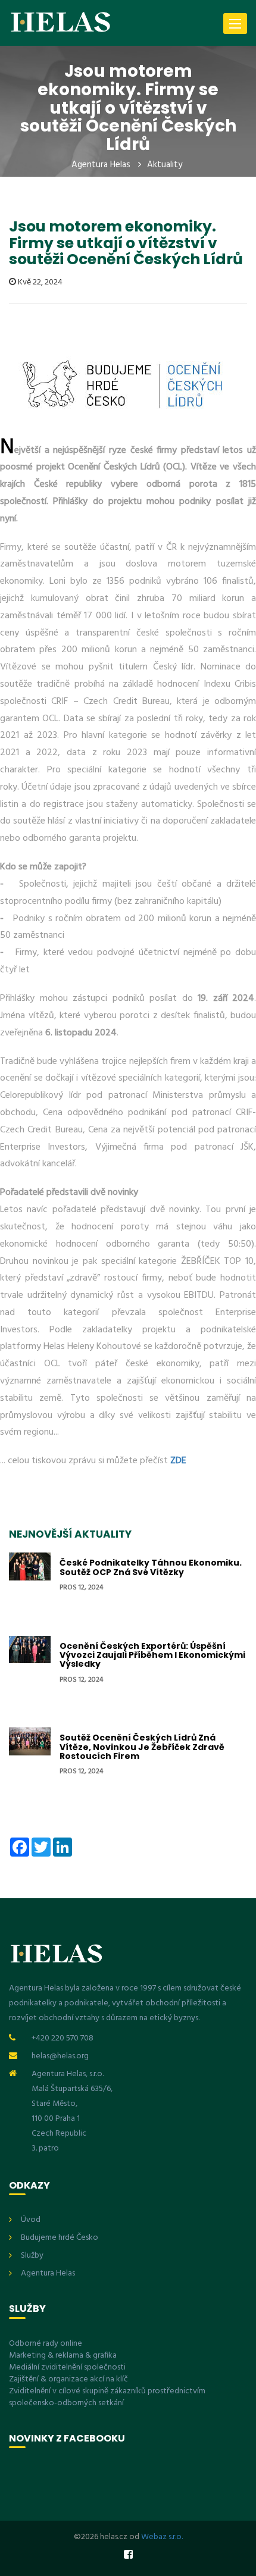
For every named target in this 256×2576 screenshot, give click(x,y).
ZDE (178, 1461)
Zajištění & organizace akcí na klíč (68, 2379)
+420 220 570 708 (63, 2038)
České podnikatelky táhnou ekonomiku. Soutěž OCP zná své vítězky (151, 1567)
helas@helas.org (60, 2056)
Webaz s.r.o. (162, 2537)
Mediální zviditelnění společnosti (67, 2367)
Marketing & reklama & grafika (63, 2356)
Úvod (31, 2220)
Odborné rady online (46, 2344)
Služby (32, 2256)
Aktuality (165, 165)
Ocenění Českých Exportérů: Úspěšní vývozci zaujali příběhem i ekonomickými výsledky (152, 1655)
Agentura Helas (101, 165)
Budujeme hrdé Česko (60, 2238)
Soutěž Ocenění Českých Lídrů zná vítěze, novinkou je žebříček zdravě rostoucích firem (142, 1747)
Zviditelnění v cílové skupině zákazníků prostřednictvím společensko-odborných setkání (107, 2397)
